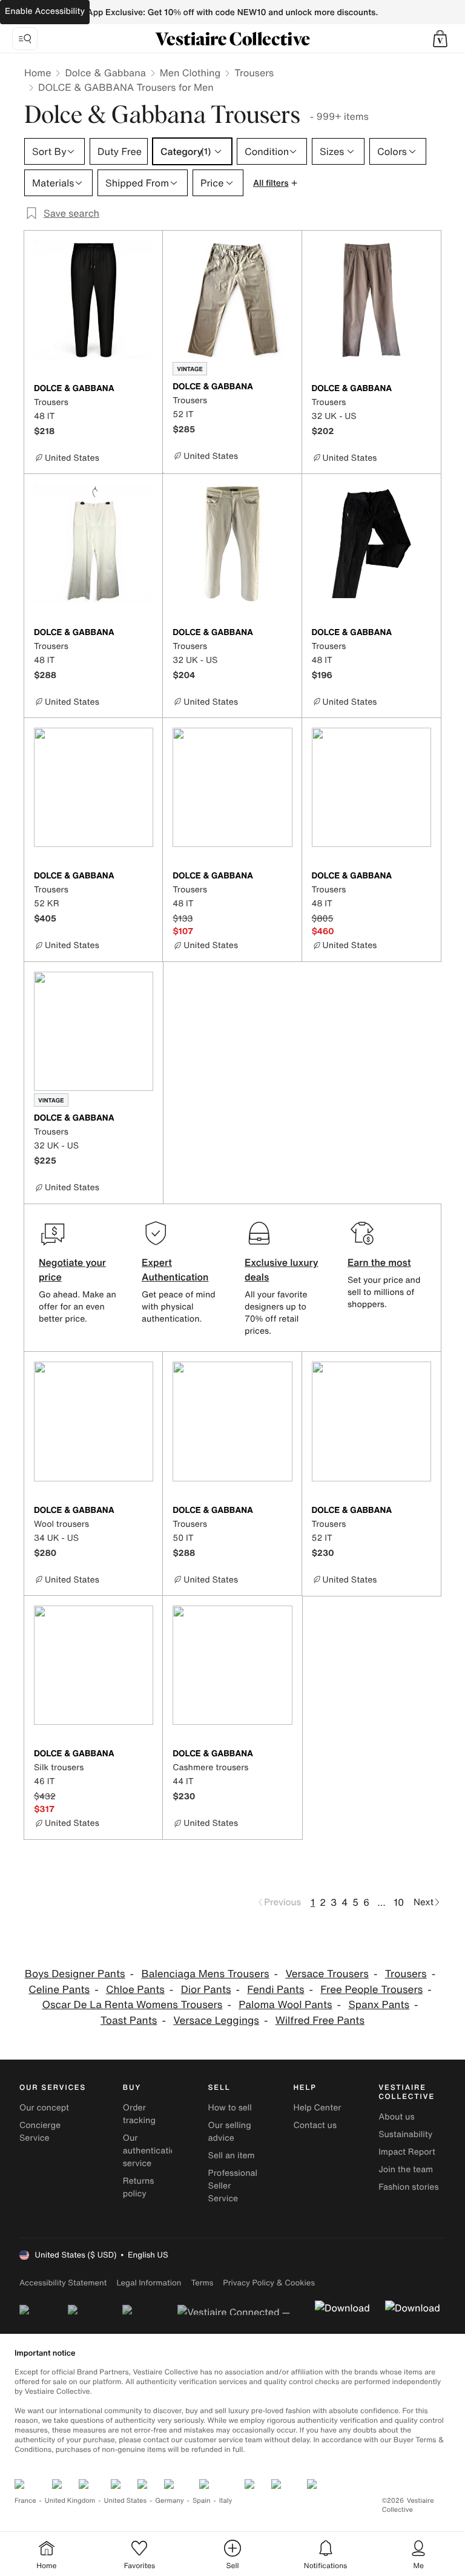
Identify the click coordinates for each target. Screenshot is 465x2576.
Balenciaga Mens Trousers (205, 1974)
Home (38, 73)
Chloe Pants (135, 1990)
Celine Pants (59, 1990)
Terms (202, 2283)
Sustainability (405, 2134)
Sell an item (232, 2156)
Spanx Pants (379, 2005)
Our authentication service (152, 2151)
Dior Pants (206, 1990)
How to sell (230, 2108)
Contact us (315, 2125)
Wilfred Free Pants (320, 2021)
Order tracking (139, 2114)
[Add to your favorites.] (146, 389)
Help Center (317, 2108)
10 (399, 1902)
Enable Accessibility (45, 11)
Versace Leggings (216, 2021)
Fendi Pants (275, 1990)
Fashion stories (408, 2187)
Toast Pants (129, 2021)
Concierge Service (40, 2132)
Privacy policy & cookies (269, 2283)
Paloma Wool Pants (285, 2005)
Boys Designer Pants (75, 1974)
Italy (226, 2501)
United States (126, 2501)
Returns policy (139, 2187)
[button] (440, 39)
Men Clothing (190, 73)
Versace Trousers (327, 1974)
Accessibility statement (63, 2283)
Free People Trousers (371, 1990)
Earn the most (379, 1262)
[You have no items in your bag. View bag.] (440, 39)
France (25, 2501)
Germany (170, 2501)
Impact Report (407, 2152)
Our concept (44, 2108)
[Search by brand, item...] (25, 39)
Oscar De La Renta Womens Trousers (132, 2005)
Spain (202, 2501)
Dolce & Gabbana (105, 73)
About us (396, 2117)
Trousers (254, 73)
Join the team (406, 2169)
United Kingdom (70, 2501)
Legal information (149, 2283)
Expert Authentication (175, 1270)
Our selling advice (230, 2132)
